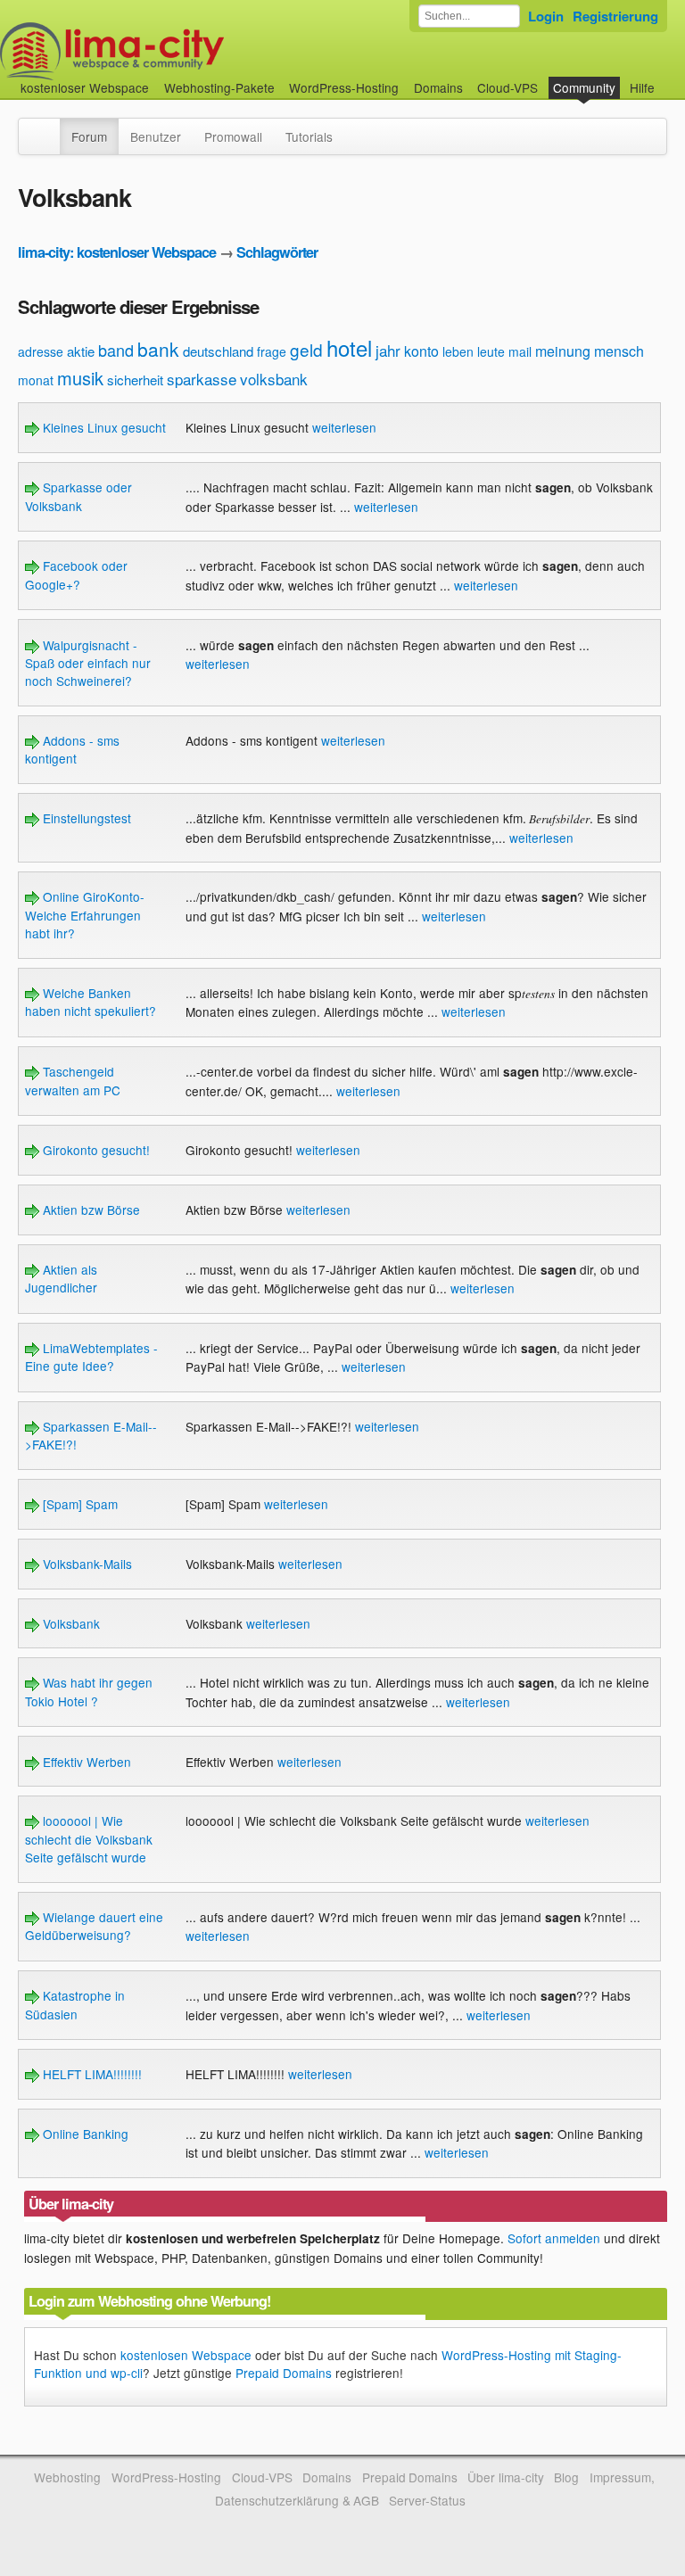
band (116, 350)
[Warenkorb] (669, 79)
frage (272, 351)
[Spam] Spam (78, 1504)
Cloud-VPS (508, 87)
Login (546, 16)
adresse (41, 351)
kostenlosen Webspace (186, 2355)
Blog (566, 2477)
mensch (619, 351)
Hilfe (642, 87)
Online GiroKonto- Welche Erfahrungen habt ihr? (85, 915)
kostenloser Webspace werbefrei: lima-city (178, 51)
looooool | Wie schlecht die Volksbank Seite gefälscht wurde (89, 1839)
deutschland (218, 351)
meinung (563, 351)
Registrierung (615, 16)
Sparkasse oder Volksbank (78, 496)
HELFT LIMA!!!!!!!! (91, 2074)
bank (158, 349)
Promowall (233, 136)
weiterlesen (344, 427)
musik (80, 378)
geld (306, 349)
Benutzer (156, 136)
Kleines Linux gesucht (103, 427)
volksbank (274, 379)
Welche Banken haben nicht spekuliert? (91, 1002)
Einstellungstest (85, 818)
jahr (388, 350)
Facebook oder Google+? (76, 574)
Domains (438, 87)
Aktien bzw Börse (90, 1210)
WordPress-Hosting (344, 87)
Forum (89, 136)
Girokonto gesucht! (95, 1150)
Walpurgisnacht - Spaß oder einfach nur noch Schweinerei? (88, 663)
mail (520, 351)
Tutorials (309, 136)
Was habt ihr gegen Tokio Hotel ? (89, 1691)
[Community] (48, 128)
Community (584, 87)
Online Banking (84, 2134)
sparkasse (202, 379)
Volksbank (70, 1623)
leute (491, 351)
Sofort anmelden (554, 2238)
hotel (349, 347)
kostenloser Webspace (85, 87)
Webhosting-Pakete (219, 87)
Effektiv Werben (85, 1762)
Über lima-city (505, 2477)
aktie (81, 351)
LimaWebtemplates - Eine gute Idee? (91, 1357)
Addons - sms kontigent (72, 749)
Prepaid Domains (284, 2373)
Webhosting (67, 2477)
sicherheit (135, 380)
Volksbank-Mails (86, 1564)
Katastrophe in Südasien (75, 2004)
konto (421, 351)
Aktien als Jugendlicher (61, 1278)
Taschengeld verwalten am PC (73, 1080)
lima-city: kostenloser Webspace (117, 252)
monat (36, 380)
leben (458, 351)
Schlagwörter (277, 252)
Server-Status (427, 2500)
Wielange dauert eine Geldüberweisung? (94, 1926)
